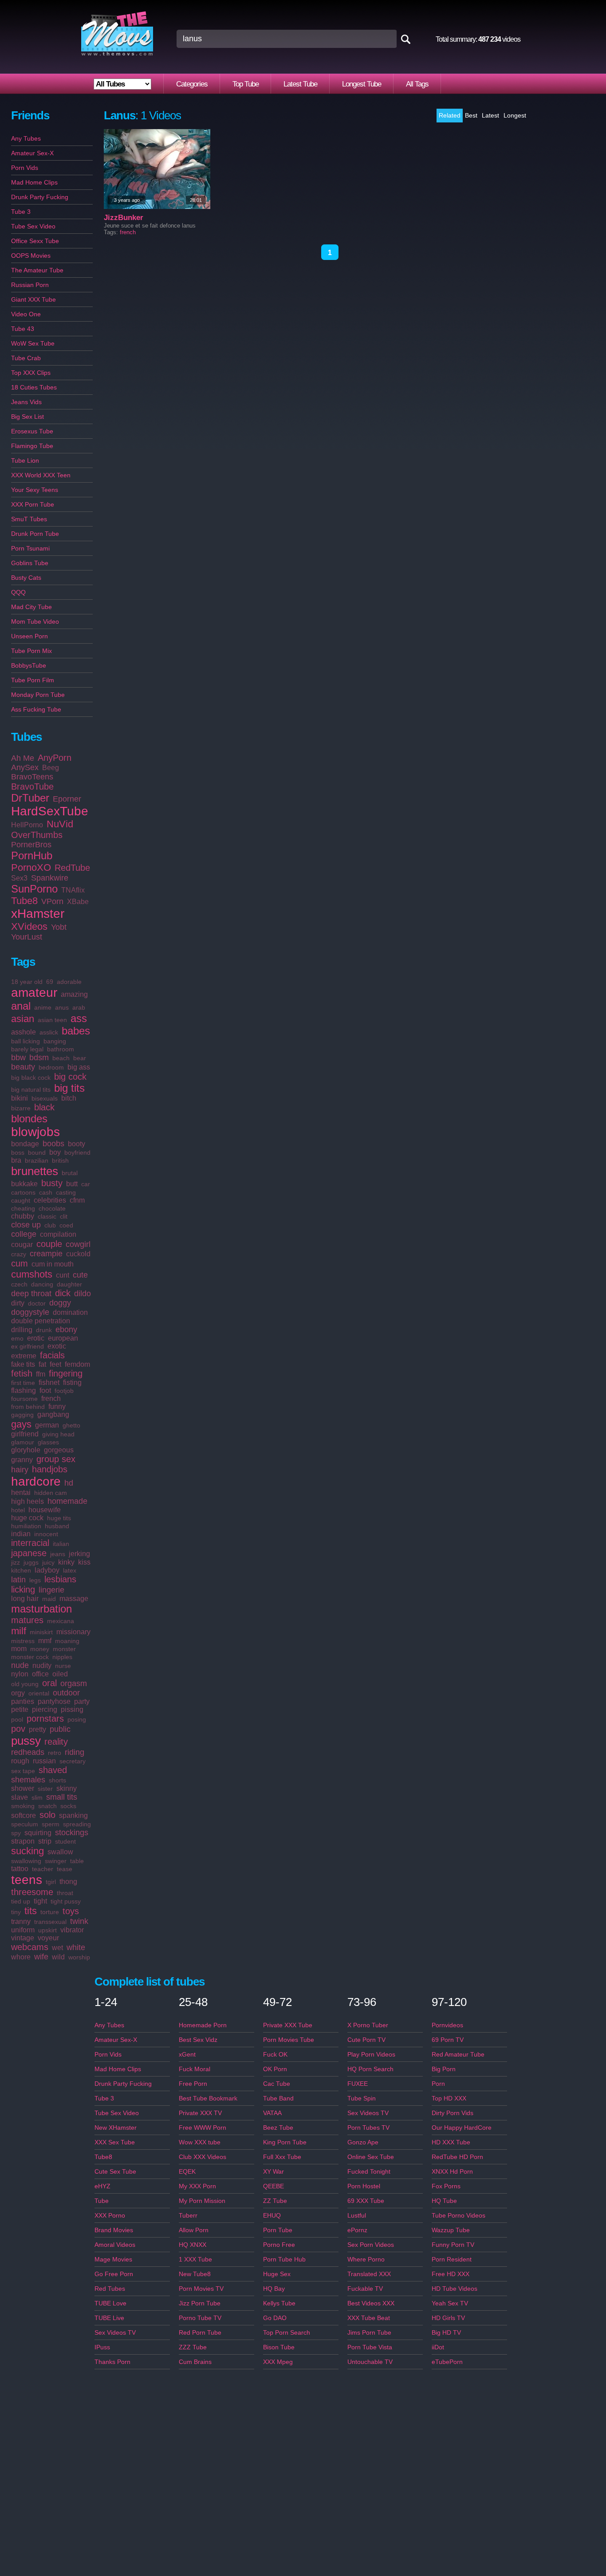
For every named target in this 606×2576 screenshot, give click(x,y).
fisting (72, 1382)
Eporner (67, 799)
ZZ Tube (275, 2201)
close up (26, 1225)
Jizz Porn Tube (200, 2303)
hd (69, 1483)
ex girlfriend (28, 1346)
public (60, 1729)
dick (63, 1293)
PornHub (32, 855)
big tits (69, 1088)
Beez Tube (278, 2128)
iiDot (438, 2347)
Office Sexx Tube (35, 241)
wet (57, 1948)
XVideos (29, 926)
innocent (46, 1534)
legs (35, 1580)
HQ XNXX (193, 2245)
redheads (28, 1752)
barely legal (27, 1049)
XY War (273, 2171)
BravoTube (32, 787)
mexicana (61, 1621)
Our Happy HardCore (462, 2128)
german (47, 1425)
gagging (22, 1415)
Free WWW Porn (203, 2128)
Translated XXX (369, 2274)
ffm (41, 1374)
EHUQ (272, 2215)
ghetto (71, 1425)
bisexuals (45, 1098)
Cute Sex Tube (115, 2171)
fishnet (49, 1382)
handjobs (50, 1469)
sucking (28, 1851)
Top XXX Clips (31, 373)
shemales (28, 1780)
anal (21, 1006)
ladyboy (47, 1570)
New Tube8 (195, 2274)
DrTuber (30, 798)
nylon (20, 1674)
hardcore (36, 1481)
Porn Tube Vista (370, 2347)
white (76, 1947)
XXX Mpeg (278, 2362)
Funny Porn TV (453, 2245)
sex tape (23, 1771)
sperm (51, 1824)
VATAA (272, 2113)
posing (77, 1719)
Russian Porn (30, 285)
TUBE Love (110, 2303)
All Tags (417, 84)
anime (43, 1007)
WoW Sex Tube (33, 343)
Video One (26, 314)
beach (61, 1058)
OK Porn (275, 2069)
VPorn (52, 901)
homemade (67, 1501)
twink (79, 1921)
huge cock (27, 1518)
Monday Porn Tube (38, 695)
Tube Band (278, 2098)
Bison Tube (279, 2347)
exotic (57, 1346)
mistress (23, 1641)
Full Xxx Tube (282, 2157)
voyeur (48, 1938)
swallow (60, 1852)
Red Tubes (110, 2289)
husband (57, 1526)
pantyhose (54, 1701)
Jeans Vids (26, 402)
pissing (72, 1709)
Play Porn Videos (371, 2054)
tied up (21, 1901)
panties (23, 1701)
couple (49, 1244)
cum (20, 1263)
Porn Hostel (364, 2186)
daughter (69, 1284)
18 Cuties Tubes (34, 387)
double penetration (41, 1321)
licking (23, 1589)
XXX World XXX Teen (41, 475)
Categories (192, 84)
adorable (69, 982)
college (24, 1234)
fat (42, 1364)
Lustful (357, 2215)
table (77, 1861)
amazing (74, 994)
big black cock (31, 1078)
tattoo (20, 1869)
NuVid (60, 824)
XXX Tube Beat (369, 2318)
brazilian (37, 1160)
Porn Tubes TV (368, 2128)
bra (16, 1160)
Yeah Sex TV (450, 2303)
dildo (83, 1294)
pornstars (45, 1719)
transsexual (50, 1922)
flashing (24, 1390)
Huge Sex (277, 2274)
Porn (438, 2084)
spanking (73, 1815)
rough (20, 1761)
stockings (72, 1833)
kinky (66, 1562)
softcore (24, 1815)
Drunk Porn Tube (35, 534)
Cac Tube (277, 2084)
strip (45, 1841)
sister (45, 1789)
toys (71, 1911)
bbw (18, 1058)
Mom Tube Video (35, 621)
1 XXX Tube (195, 2259)
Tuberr (188, 2215)
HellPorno (27, 825)
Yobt (59, 927)
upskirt (47, 1930)
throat (65, 1893)
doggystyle (30, 1312)
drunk (44, 1330)
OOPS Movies (31, 256)
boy (55, 1152)
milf (19, 1631)
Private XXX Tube (288, 2025)
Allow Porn (194, 2230)
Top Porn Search (287, 2332)
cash (46, 1192)
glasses (48, 1442)
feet (55, 1364)
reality (56, 1742)
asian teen (52, 1020)
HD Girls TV (448, 2318)
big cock (70, 1077)
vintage (23, 1938)
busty (52, 1183)
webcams (30, 1947)
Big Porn (444, 2069)
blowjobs (35, 1132)
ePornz (357, 2230)
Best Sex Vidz (198, 2040)
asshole (24, 1032)
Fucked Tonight (369, 2171)
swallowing (26, 1861)
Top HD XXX (449, 2098)
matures (27, 1620)
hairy (20, 1470)
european (63, 1338)
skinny (67, 1788)
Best (471, 115)
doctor (37, 1303)
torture (50, 1912)
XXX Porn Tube (33, 504)
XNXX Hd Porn (452, 2171)
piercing (45, 1709)
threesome (32, 1892)
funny (57, 1406)
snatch (47, 1806)
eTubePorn (447, 2362)
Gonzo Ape (363, 2142)
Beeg (51, 768)
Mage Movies (113, 2259)
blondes (29, 1119)
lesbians (60, 1579)
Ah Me (23, 758)
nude (20, 1665)
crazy (19, 1254)
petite (20, 1709)
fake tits (23, 1364)
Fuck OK (275, 2054)
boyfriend (77, 1152)
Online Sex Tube (371, 2157)
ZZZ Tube (193, 2347)
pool (17, 1719)
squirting (38, 1833)
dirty (18, 1303)
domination (70, 1312)
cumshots (32, 1274)
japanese (29, 1553)
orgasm (74, 1683)
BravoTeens (32, 777)
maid (49, 1599)
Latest (490, 115)
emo (17, 1338)
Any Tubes (26, 138)
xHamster (38, 914)
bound (37, 1152)
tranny (21, 1921)
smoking (23, 1806)
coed (66, 1225)
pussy (26, 1741)
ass (79, 1018)
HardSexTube (50, 811)
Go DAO (275, 2318)
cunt (63, 1275)
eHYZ (102, 2186)
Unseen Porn (30, 636)
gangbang (53, 1414)
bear (80, 1058)
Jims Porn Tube (369, 2332)
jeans (58, 1554)
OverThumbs (37, 835)
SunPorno (34, 889)
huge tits (59, 1518)
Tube (102, 2201)
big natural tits (31, 1089)
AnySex (25, 767)
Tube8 (24, 901)
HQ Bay (274, 2289)
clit (64, 1216)
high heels (28, 1501)
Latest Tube (300, 84)
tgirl (51, 1882)
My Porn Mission (202, 2201)
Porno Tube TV (200, 2318)
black (44, 1107)
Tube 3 (21, 212)
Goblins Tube (30, 563)
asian (23, 1019)
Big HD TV (446, 2332)
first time (23, 1383)
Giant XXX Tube (33, 299)
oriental (39, 1693)
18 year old (27, 982)
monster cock (30, 1657)
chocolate (52, 1208)
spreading (77, 1824)
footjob (64, 1391)
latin (18, 1580)
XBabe (78, 902)
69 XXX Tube (366, 2201)
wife (41, 1957)
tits (31, 1911)
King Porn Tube (285, 2142)
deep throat (31, 1294)
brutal (70, 1173)
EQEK (187, 2171)
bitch (69, 1098)
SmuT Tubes (29, 519)
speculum (25, 1824)
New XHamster (116, 2128)
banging (55, 1041)
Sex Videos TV (115, 2332)
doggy (60, 1303)
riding (75, 1752)
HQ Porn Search (370, 2069)
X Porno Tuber (368, 2025)
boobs (53, 1144)
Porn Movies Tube (289, 2040)
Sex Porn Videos (371, 2245)
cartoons (23, 1192)
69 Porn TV (448, 2040)
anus (62, 1007)
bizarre (21, 1108)
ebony (66, 1329)
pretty (37, 1729)
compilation (58, 1234)
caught (21, 1200)
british (60, 1160)
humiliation (26, 1526)
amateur (34, 993)
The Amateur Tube (37, 270)
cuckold (78, 1254)
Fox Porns (446, 2186)
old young (25, 1684)
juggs (31, 1562)
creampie (46, 1254)
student (65, 1841)
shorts (57, 1780)
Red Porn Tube (200, 2332)
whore (21, 1957)
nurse (63, 1666)
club (50, 1225)
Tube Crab (26, 358)
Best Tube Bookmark (208, 2098)
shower (23, 1788)
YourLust (27, 937)
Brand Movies (114, 2230)
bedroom (51, 1067)
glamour (23, 1442)
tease (65, 1869)
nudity (42, 1666)
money (40, 1649)
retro (55, 1753)
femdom (77, 1364)
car (86, 1184)
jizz (16, 1562)
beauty (23, 1067)
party (82, 1701)
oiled (60, 1674)
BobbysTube (29, 665)
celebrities (50, 1200)
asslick (49, 1032)
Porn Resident (452, 2259)
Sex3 (19, 878)
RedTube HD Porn (457, 2157)
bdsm (39, 1058)
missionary (73, 1632)
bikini (20, 1098)
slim (37, 1797)
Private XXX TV (200, 2113)
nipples (62, 1657)
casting (66, 1192)
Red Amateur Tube (458, 2054)
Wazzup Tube (451, 2230)
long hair (25, 1599)
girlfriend (25, 1434)
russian (44, 1761)
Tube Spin (362, 2098)
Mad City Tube (31, 607)
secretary (73, 1761)
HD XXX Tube (451, 2142)
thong (68, 1882)
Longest (515, 115)
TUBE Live (109, 2318)
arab (79, 1007)
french (51, 1398)
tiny (16, 1912)
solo (47, 1815)
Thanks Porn (112, 2362)
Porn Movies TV (201, 2289)
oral (49, 1683)
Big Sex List (28, 417)
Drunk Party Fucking (40, 197)
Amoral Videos (115, 2245)
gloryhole (26, 1450)
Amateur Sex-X (32, 153)
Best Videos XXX (371, 2303)
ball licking (26, 1041)
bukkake (24, 1184)
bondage (25, 1144)
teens (27, 1880)
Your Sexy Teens (35, 490)
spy (16, 1833)
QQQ (18, 592)
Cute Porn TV (366, 2040)
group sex (56, 1459)
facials (52, 1355)
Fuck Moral (195, 2069)
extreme (24, 1356)
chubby (23, 1216)
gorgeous (59, 1450)
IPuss (102, 2347)
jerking (79, 1554)
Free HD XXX (451, 2274)
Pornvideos (447, 2025)
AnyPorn (55, 758)
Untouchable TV (370, 2362)
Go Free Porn (114, 2274)
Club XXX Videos (203, 2157)
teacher (43, 1869)
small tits (62, 1797)
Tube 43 (23, 329)
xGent (187, 2054)
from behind (28, 1407)
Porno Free (279, 2245)
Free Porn (193, 2084)
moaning (67, 1641)
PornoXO (31, 867)
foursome (24, 1399)
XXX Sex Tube (115, 2142)
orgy (18, 1693)
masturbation (41, 1609)
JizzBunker (124, 218)
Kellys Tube (279, 2303)
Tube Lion (25, 460)
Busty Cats (26, 578)
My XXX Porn (197, 2186)
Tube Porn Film (33, 680)
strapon (23, 1841)
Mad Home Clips (34, 182)
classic (47, 1216)
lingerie (51, 1590)
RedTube (72, 868)
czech (19, 1284)
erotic (36, 1338)
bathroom (61, 1049)
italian (61, 1544)
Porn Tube (278, 2230)
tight (40, 1901)
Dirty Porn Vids (453, 2113)
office (40, 1674)
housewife (45, 1510)
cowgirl (78, 1244)
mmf (45, 1641)
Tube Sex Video (33, 226)
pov (18, 1729)
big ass (79, 1067)
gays (21, 1424)
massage (74, 1599)
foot (45, 1390)
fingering (66, 1373)
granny (22, 1460)
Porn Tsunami (30, 548)
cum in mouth (53, 1264)
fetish (22, 1373)
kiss (84, 1562)
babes (76, 1031)
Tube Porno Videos (458, 2215)
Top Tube (246, 84)
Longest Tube (362, 84)
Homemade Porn (203, 2025)
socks (68, 1806)
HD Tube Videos (454, 2289)
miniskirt (41, 1632)
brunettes (35, 1171)
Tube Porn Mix (31, 651)
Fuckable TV (365, 2289)
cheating (23, 1208)
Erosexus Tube (32, 431)
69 (50, 982)
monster (64, 1649)
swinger (56, 1861)
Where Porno (366, 2259)
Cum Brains (195, 2362)
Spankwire (50, 878)
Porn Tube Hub (284, 2259)
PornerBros (31, 845)
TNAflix (73, 890)
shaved (53, 1770)
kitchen (21, 1570)
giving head (58, 1434)
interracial (30, 1543)
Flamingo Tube (32, 446)
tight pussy (66, 1901)
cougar (22, 1245)
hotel (18, 1510)
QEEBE (273, 2186)
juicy (48, 1562)
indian (21, 1534)
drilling (22, 1330)
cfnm (77, 1200)
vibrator (72, 1930)
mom (19, 1649)
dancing (42, 1284)
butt (72, 1184)
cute (80, 1275)
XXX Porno (110, 2215)
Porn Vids (25, 168)
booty (77, 1144)
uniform (23, 1930)
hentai (21, 1493)
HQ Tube (444, 2201)
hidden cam (51, 1493)
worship (79, 1957)
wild (58, 1957)
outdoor (66, 1693)
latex (70, 1570)
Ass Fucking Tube (36, 709)
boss (18, 1152)
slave (20, 1797)
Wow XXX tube (200, 2142)
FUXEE (358, 2084)
